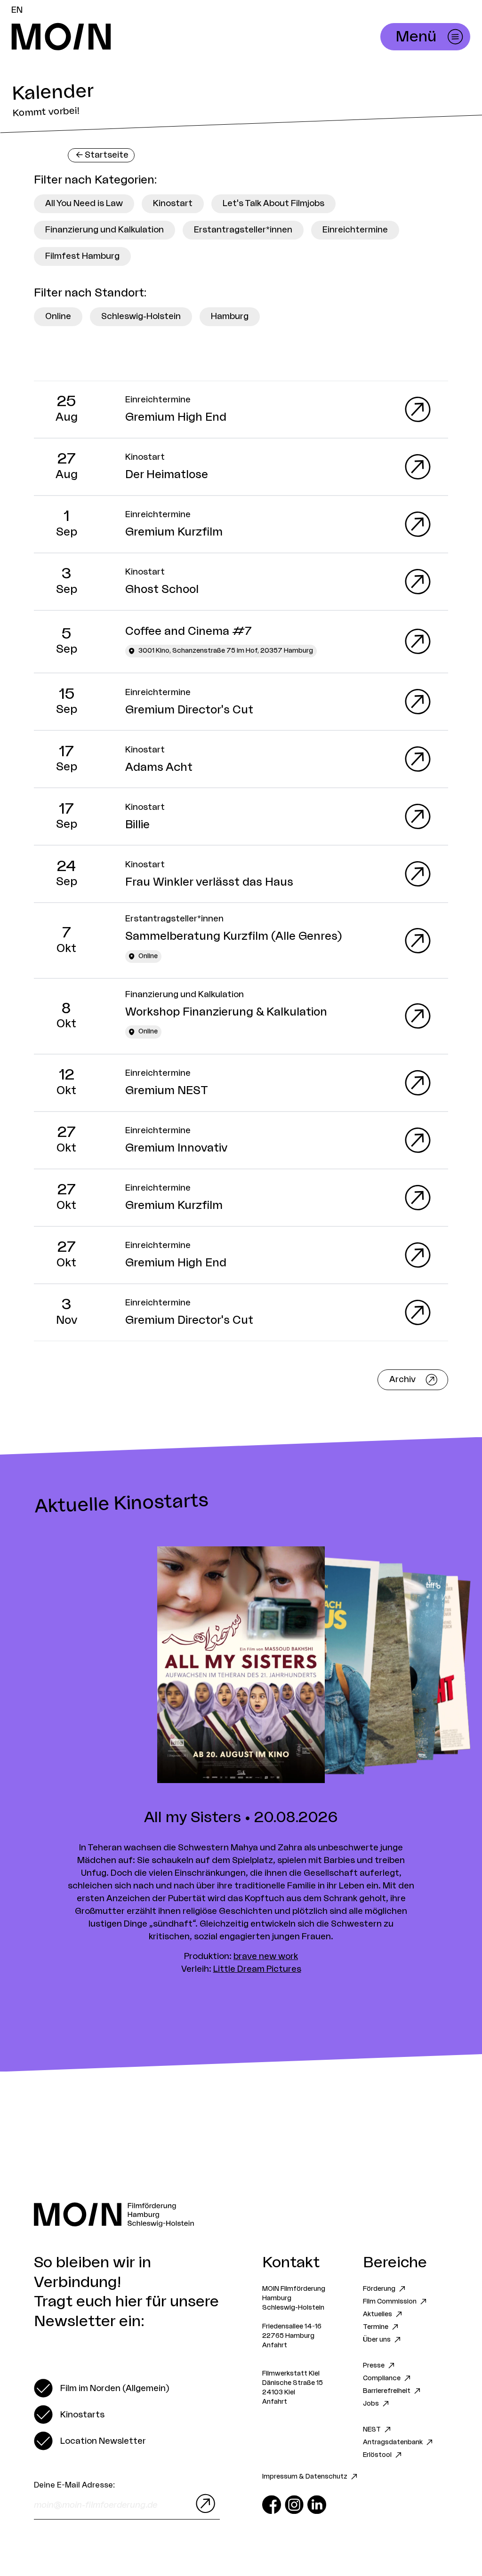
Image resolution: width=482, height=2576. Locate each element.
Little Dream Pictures (257, 1969)
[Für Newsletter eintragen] (203, 2504)
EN (17, 10)
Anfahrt (275, 2345)
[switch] (101, 2388)
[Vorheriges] (120, 1666)
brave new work (266, 1956)
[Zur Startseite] (241, 2215)
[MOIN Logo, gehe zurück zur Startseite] (158, 37)
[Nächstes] (361, 1666)
